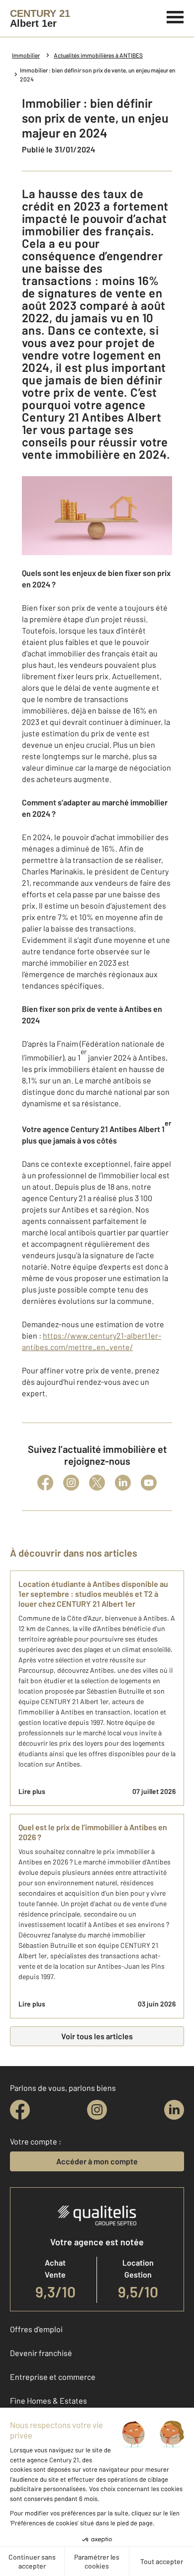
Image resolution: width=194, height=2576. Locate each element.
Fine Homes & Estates (48, 2400)
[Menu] (175, 16)
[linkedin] (174, 2110)
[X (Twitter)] (97, 1483)
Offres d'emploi (36, 2329)
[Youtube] (149, 1483)
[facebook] (20, 2110)
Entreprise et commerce (53, 2377)
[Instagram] (71, 1483)
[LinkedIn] (123, 1483)
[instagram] (97, 2110)
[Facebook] (45, 1483)
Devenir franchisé (41, 2353)
